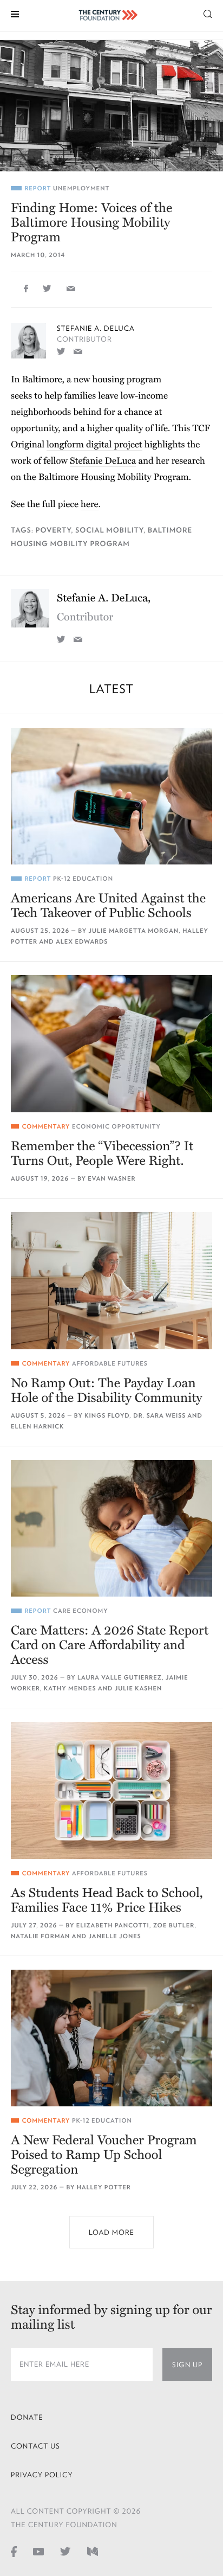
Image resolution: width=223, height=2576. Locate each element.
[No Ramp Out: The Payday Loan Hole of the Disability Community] (111, 1281)
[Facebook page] (14, 2551)
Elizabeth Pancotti (113, 1925)
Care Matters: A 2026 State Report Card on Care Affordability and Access (110, 1645)
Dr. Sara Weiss (159, 1416)
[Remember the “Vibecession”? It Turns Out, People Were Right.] (111, 1044)
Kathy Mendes (70, 1689)
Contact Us (35, 2446)
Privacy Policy (42, 2475)
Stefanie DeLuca (103, 461)
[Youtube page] (38, 2551)
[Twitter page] (65, 2551)
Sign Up (187, 2365)
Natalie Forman (40, 1936)
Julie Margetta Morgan (134, 931)
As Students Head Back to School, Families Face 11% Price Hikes (107, 1900)
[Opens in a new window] (61, 351)
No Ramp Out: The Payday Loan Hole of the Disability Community (107, 1390)
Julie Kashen (139, 1689)
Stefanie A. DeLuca (96, 328)
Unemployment (81, 188)
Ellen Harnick (37, 1427)
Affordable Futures (110, 1364)
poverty (54, 530)
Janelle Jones (114, 1936)
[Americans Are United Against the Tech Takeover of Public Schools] (111, 796)
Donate (27, 2417)
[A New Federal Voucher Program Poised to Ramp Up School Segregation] (111, 2038)
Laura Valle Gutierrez (120, 1678)
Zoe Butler (174, 1925)
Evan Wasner (111, 1179)
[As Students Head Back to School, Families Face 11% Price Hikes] (111, 1790)
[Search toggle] (208, 13)
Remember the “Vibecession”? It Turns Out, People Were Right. (102, 1154)
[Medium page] (93, 2551)
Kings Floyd (107, 1416)
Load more (111, 2232)
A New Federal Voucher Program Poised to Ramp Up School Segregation (104, 2155)
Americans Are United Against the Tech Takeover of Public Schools (108, 906)
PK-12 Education (83, 879)
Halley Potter (104, 2187)
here (90, 504)
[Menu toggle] (15, 13)
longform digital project (94, 444)
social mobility (109, 530)
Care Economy (81, 1611)
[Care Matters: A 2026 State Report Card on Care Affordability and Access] (111, 1529)
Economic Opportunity (116, 1127)
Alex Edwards (82, 942)
